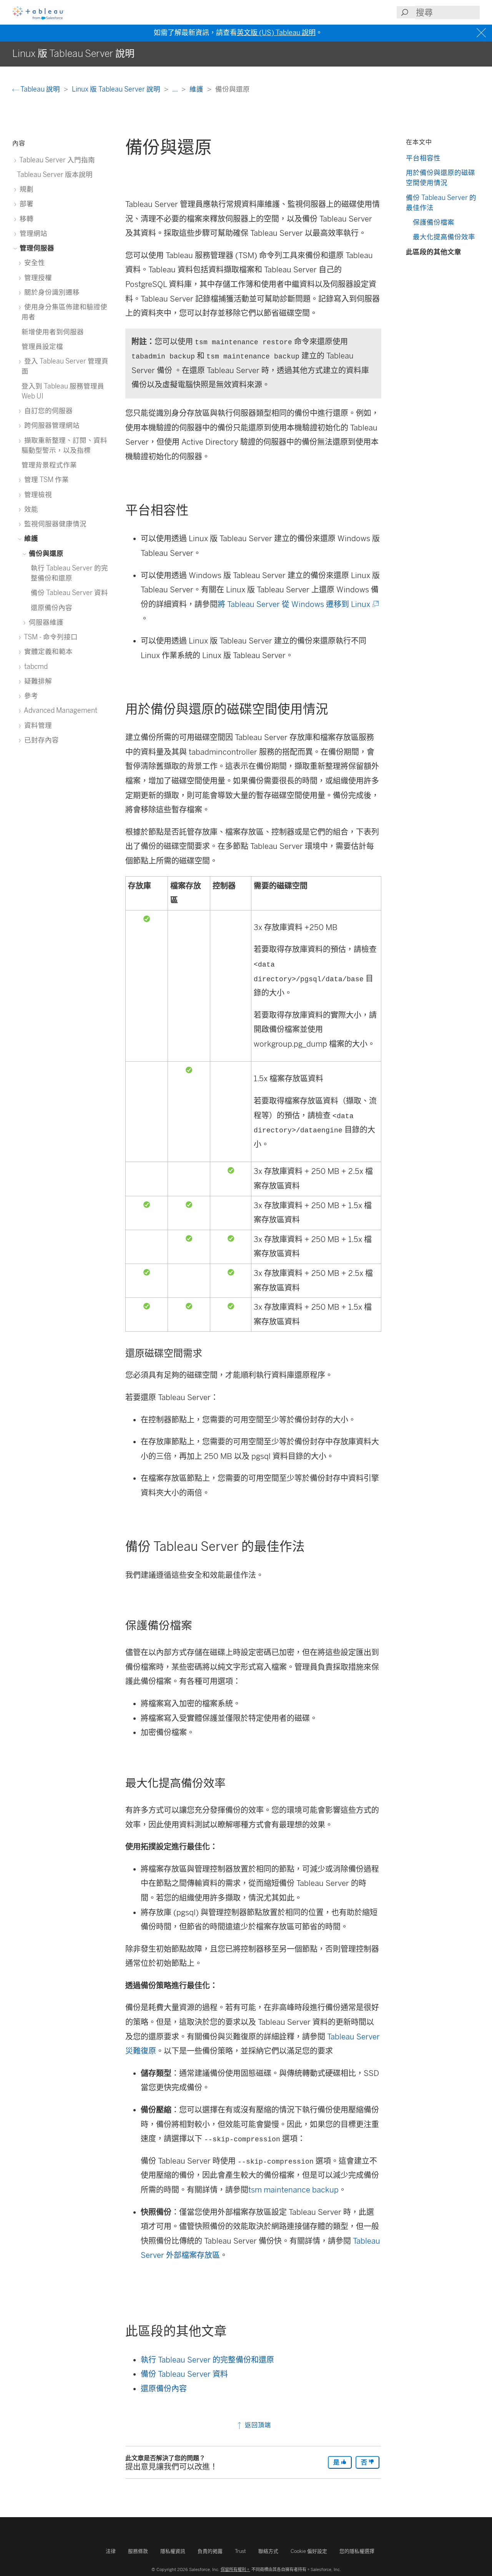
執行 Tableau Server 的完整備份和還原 (207, 2360)
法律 (111, 2551)
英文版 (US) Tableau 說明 (276, 33)
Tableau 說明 (40, 89)
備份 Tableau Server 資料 (184, 2374)
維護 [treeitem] (30, 538)
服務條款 (138, 2551)
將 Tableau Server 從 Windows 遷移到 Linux (298, 604)
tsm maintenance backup (293, 2190)
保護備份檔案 (434, 222)
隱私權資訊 (173, 2551)
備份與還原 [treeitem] (45, 553)
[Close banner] (482, 33)
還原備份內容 (164, 2389)
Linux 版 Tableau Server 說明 (117, 89)
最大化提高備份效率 (444, 237)
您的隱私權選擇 (357, 2551)
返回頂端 (257, 2425)
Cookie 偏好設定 (309, 2551)
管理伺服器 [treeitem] (36, 248)
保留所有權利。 (235, 2569)
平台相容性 (423, 158)
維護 (197, 89)
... (176, 89)
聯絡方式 (268, 2551)
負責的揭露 (210, 2551)
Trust (240, 2551)
